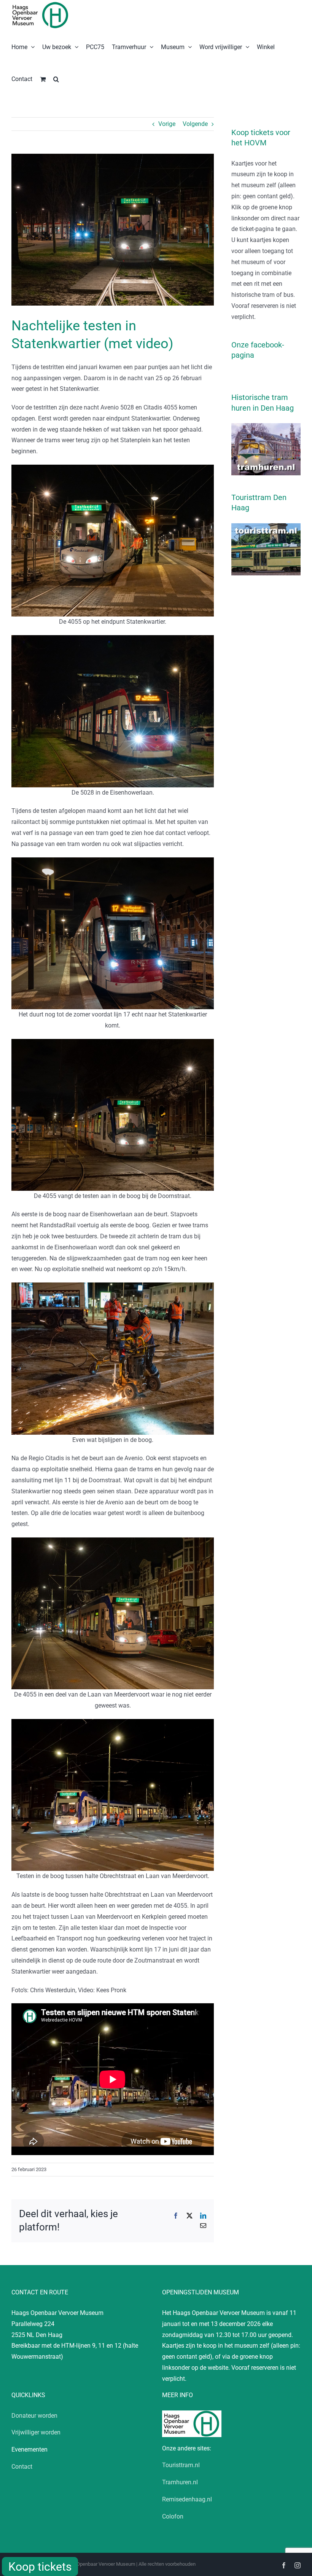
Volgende (195, 124)
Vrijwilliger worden (36, 2432)
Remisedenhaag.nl (187, 2499)
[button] (56, 78)
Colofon (173, 2516)
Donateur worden (34, 2416)
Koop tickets (40, 2567)
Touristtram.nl (181, 2465)
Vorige (167, 124)
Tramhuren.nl (180, 2482)
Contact (22, 2467)
